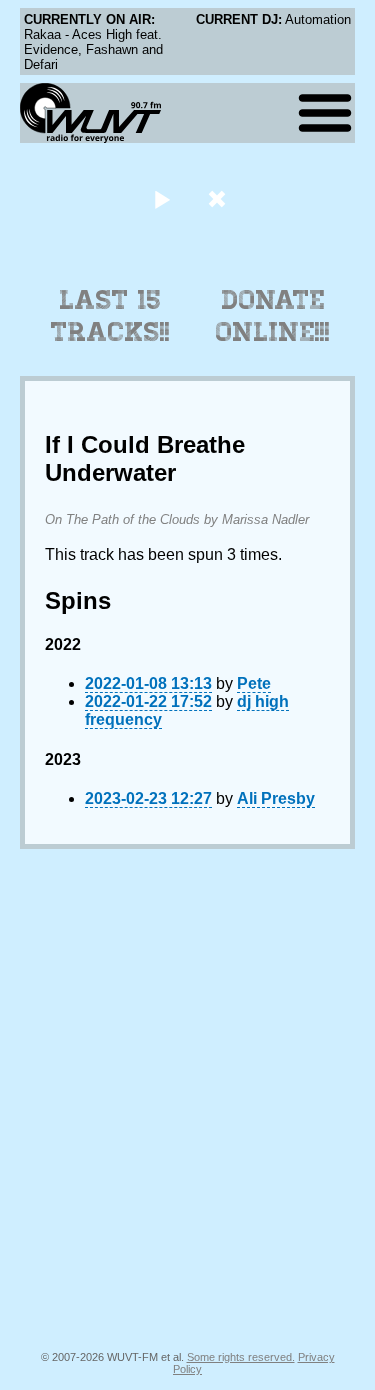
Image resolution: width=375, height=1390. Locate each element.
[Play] (162, 198)
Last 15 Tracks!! (110, 316)
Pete (254, 683)
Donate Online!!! (273, 316)
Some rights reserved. (241, 1357)
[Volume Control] (219, 198)
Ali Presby (276, 798)
